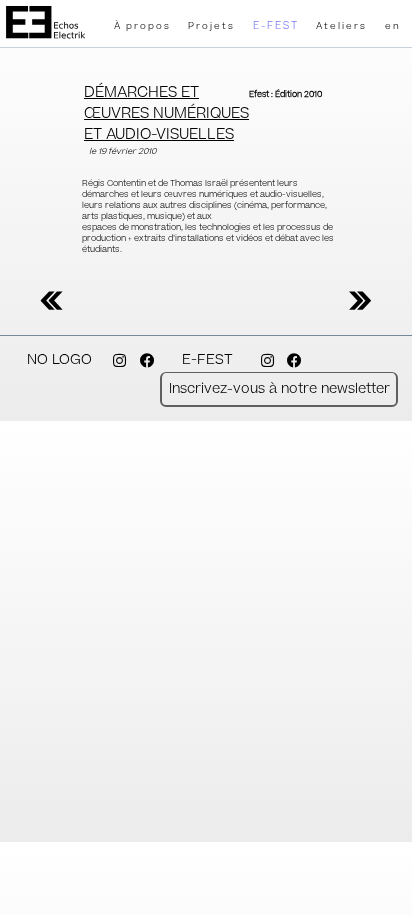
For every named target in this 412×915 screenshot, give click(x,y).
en (393, 26)
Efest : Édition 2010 (285, 94)
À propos (142, 26)
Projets (211, 26)
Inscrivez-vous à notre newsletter (279, 388)
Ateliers (341, 26)
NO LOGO (59, 360)
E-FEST (276, 26)
